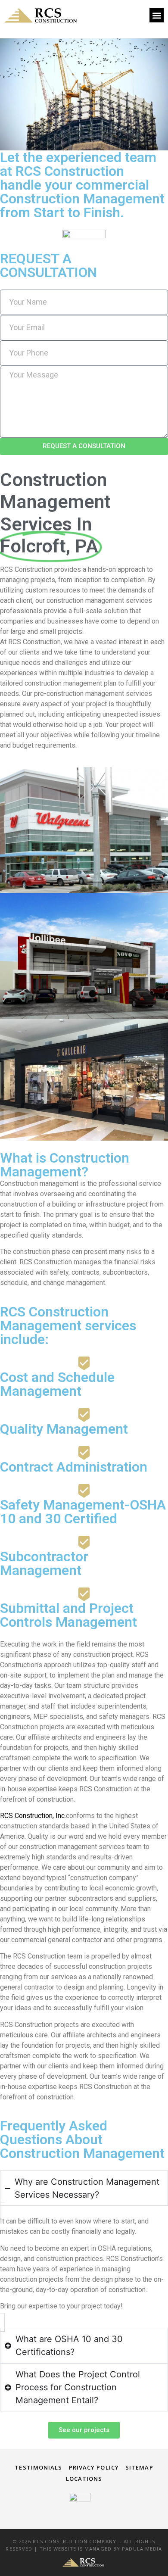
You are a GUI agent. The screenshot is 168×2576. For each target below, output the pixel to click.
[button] (157, 15)
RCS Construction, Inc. (33, 1816)
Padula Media (142, 2549)
